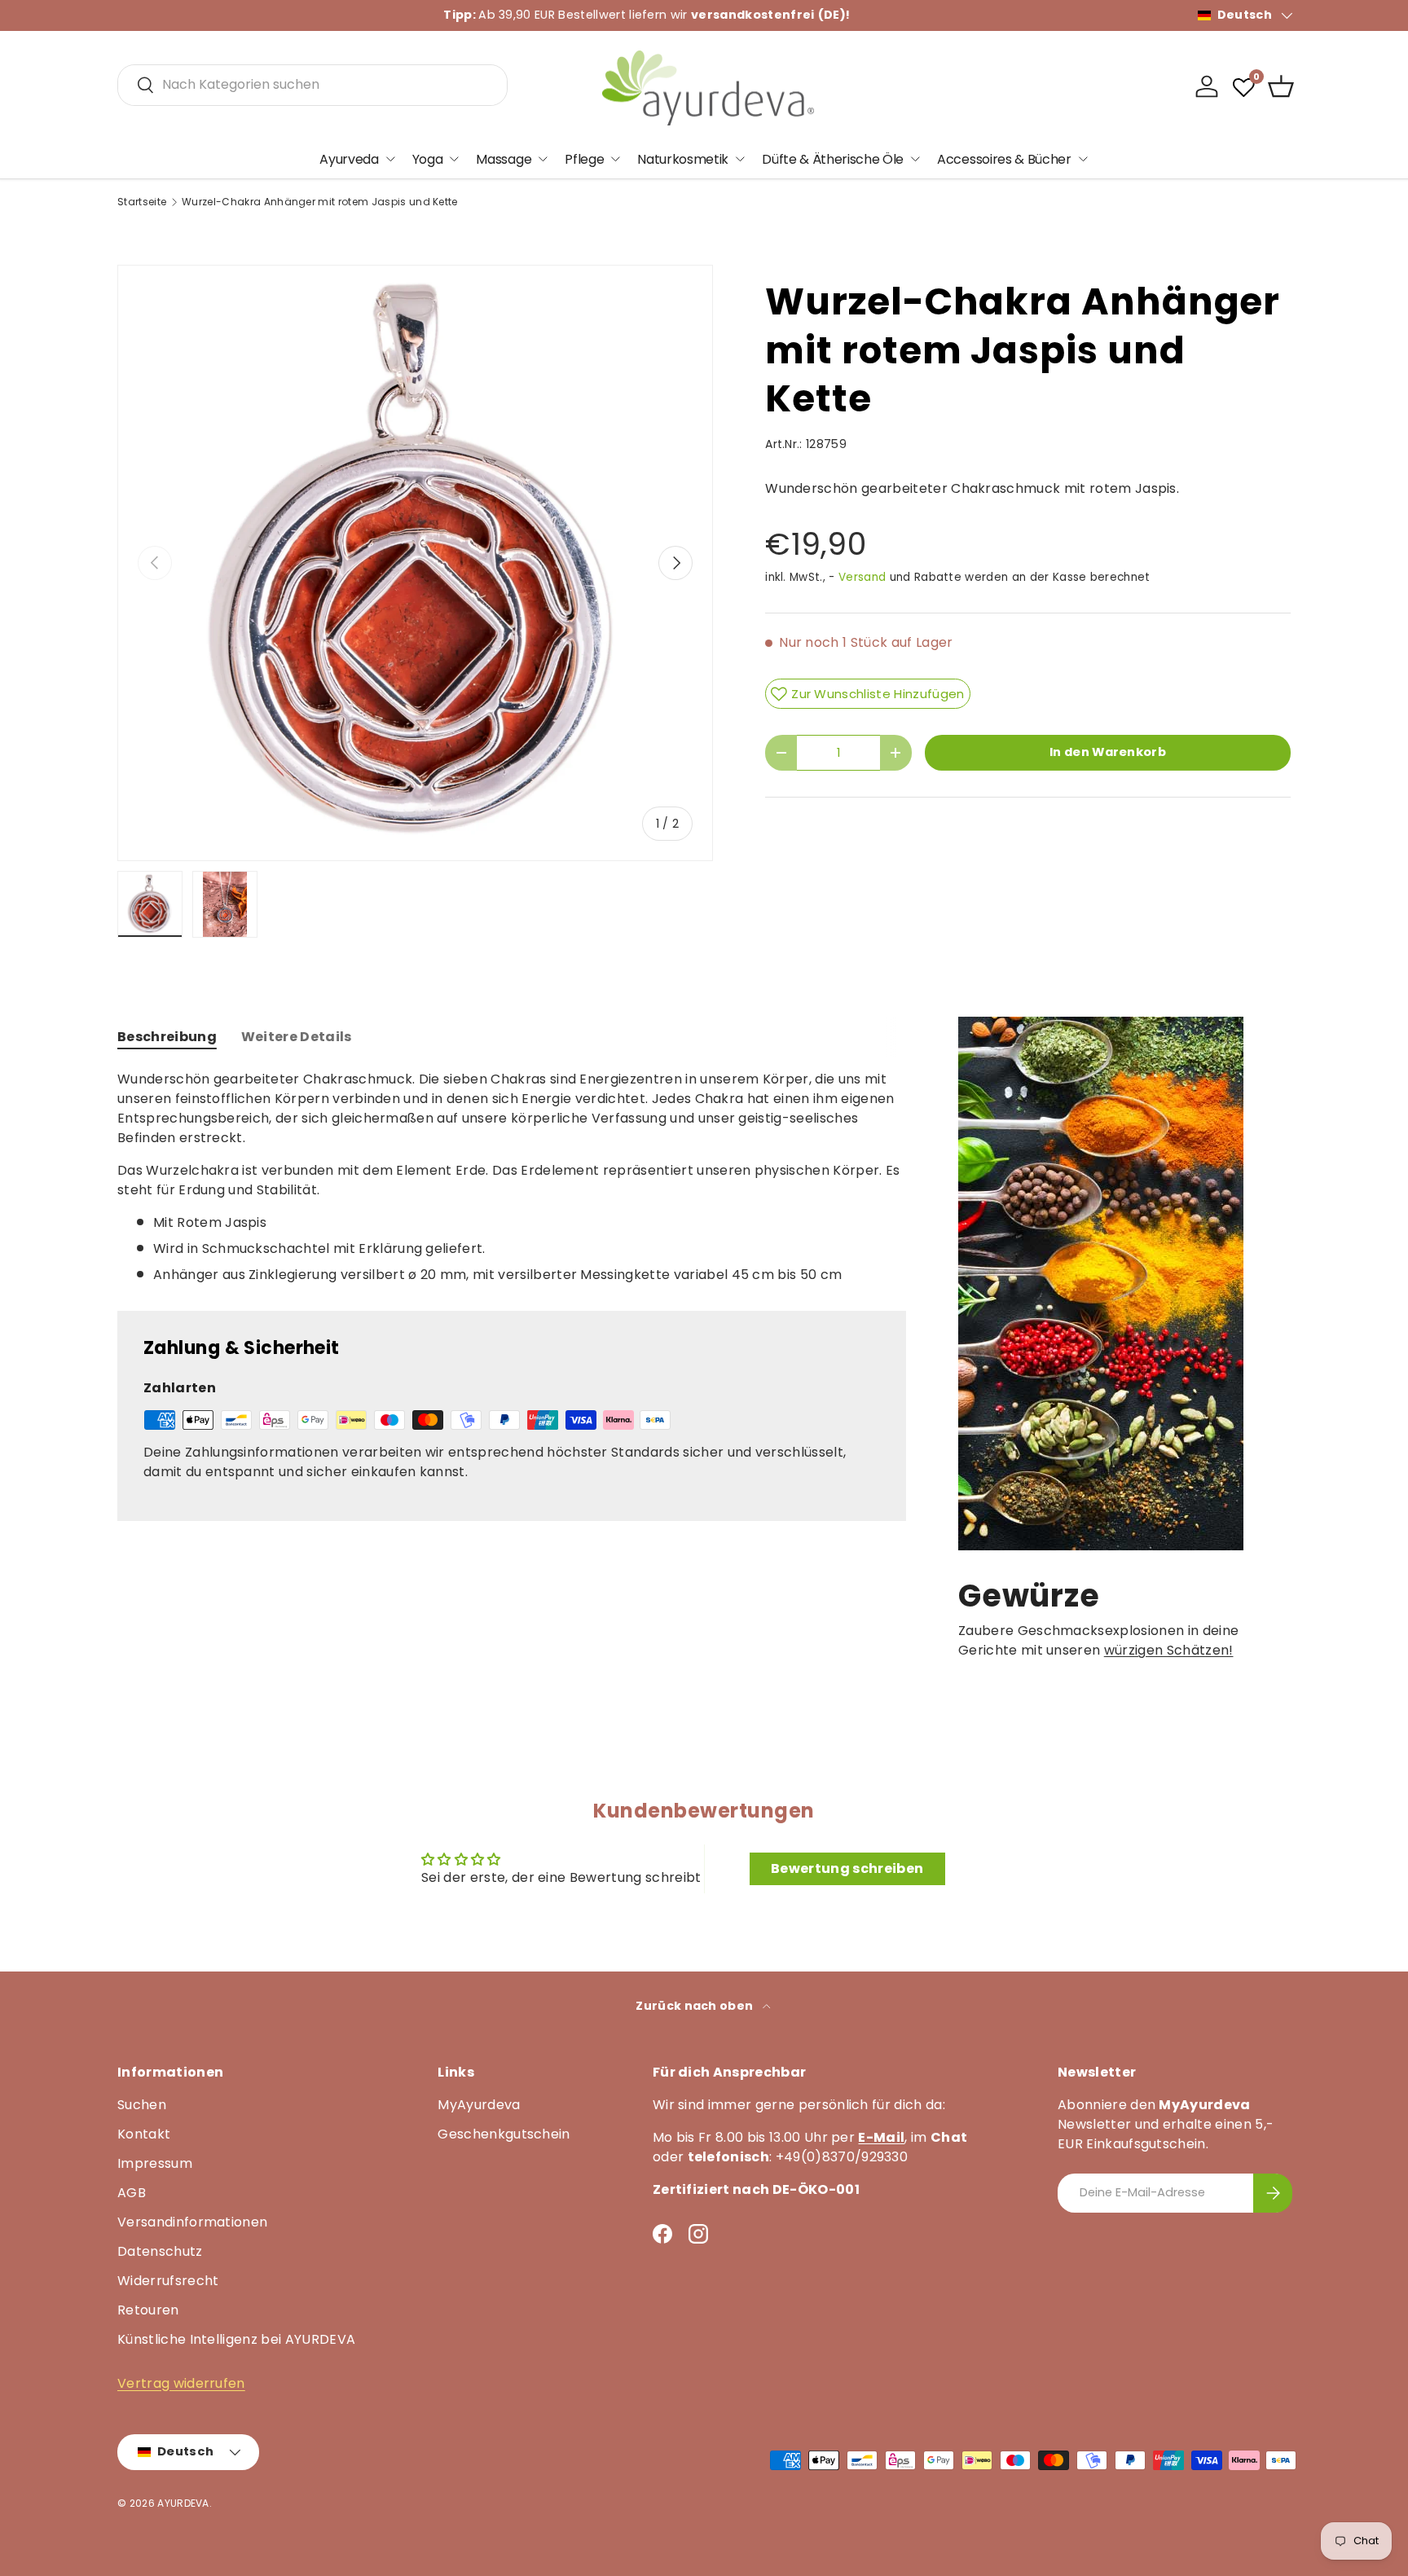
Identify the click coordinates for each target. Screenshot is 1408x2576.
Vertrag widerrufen (181, 2383)
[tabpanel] (512, 1177)
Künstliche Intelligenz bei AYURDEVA (236, 2339)
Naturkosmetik (683, 158)
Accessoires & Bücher (1004, 158)
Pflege (584, 158)
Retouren (148, 2310)
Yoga (428, 158)
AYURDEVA (183, 2503)
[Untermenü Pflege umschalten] (615, 159)
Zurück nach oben (695, 2006)
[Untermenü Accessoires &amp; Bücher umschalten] (1083, 159)
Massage (504, 158)
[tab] (167, 1037)
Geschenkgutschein (504, 2134)
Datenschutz (160, 2251)
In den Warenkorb (1108, 752)
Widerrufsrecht (168, 2281)
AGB (132, 2193)
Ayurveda (349, 158)
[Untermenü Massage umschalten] (543, 159)
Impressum (155, 2163)
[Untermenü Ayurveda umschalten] (390, 159)
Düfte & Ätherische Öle (833, 158)
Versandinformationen (192, 2222)
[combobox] (312, 84)
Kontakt (144, 2134)
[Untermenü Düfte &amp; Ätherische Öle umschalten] (915, 159)
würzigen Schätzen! (1169, 1650)
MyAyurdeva (479, 2105)
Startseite (142, 202)
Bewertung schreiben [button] (847, 1868)
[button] (1281, 86)
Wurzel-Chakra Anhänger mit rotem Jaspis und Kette (320, 202)
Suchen (142, 2105)
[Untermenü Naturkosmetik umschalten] (740, 159)
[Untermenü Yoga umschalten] (454, 159)
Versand (862, 577)
